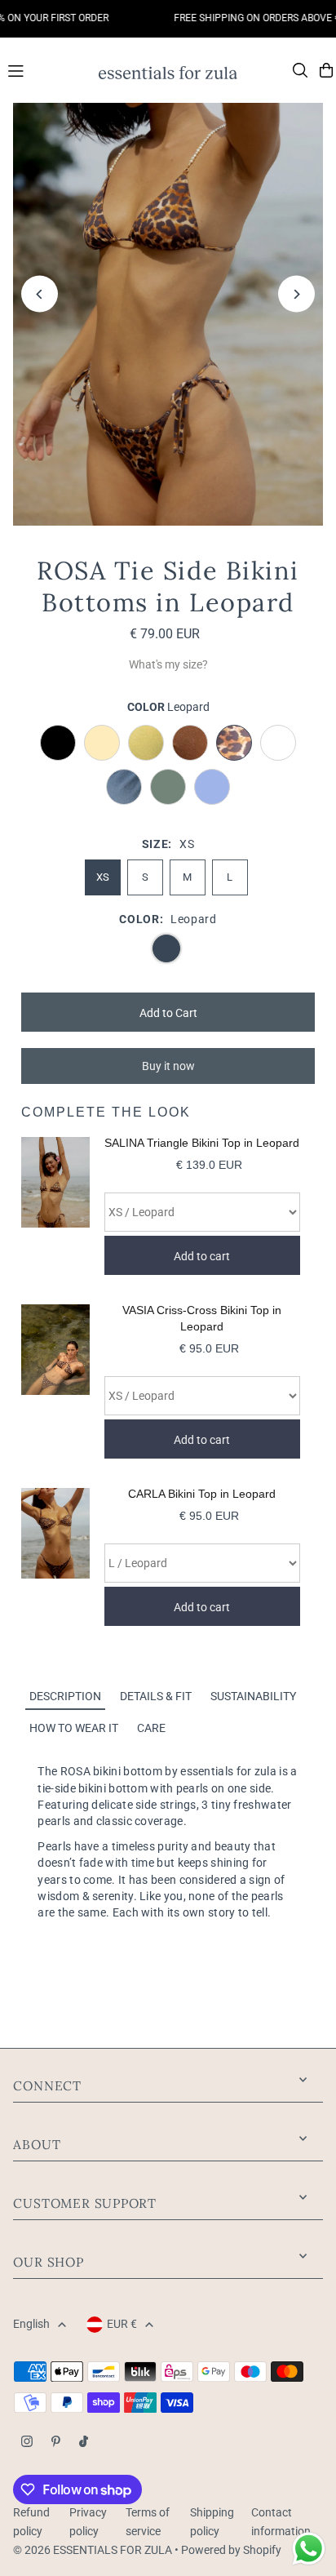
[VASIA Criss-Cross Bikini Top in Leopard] (55, 1381)
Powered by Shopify (231, 2550)
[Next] (296, 294)
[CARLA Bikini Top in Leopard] (55, 1557)
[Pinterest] (56, 2443)
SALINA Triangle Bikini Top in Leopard (202, 1143)
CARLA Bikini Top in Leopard (202, 1494)
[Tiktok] (84, 2443)
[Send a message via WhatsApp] (309, 2549)
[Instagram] (27, 2443)
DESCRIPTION (65, 1696)
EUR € (122, 2324)
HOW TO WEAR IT (74, 1728)
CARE (151, 1728)
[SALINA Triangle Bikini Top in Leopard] (55, 1206)
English (31, 2324)
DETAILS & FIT (156, 1696)
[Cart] (326, 70)
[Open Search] (300, 70)
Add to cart (202, 1256)
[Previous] (40, 294)
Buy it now (168, 1066)
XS (103, 877)
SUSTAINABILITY (253, 1696)
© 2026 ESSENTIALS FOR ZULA (93, 2550)
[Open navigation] (45, 69)
